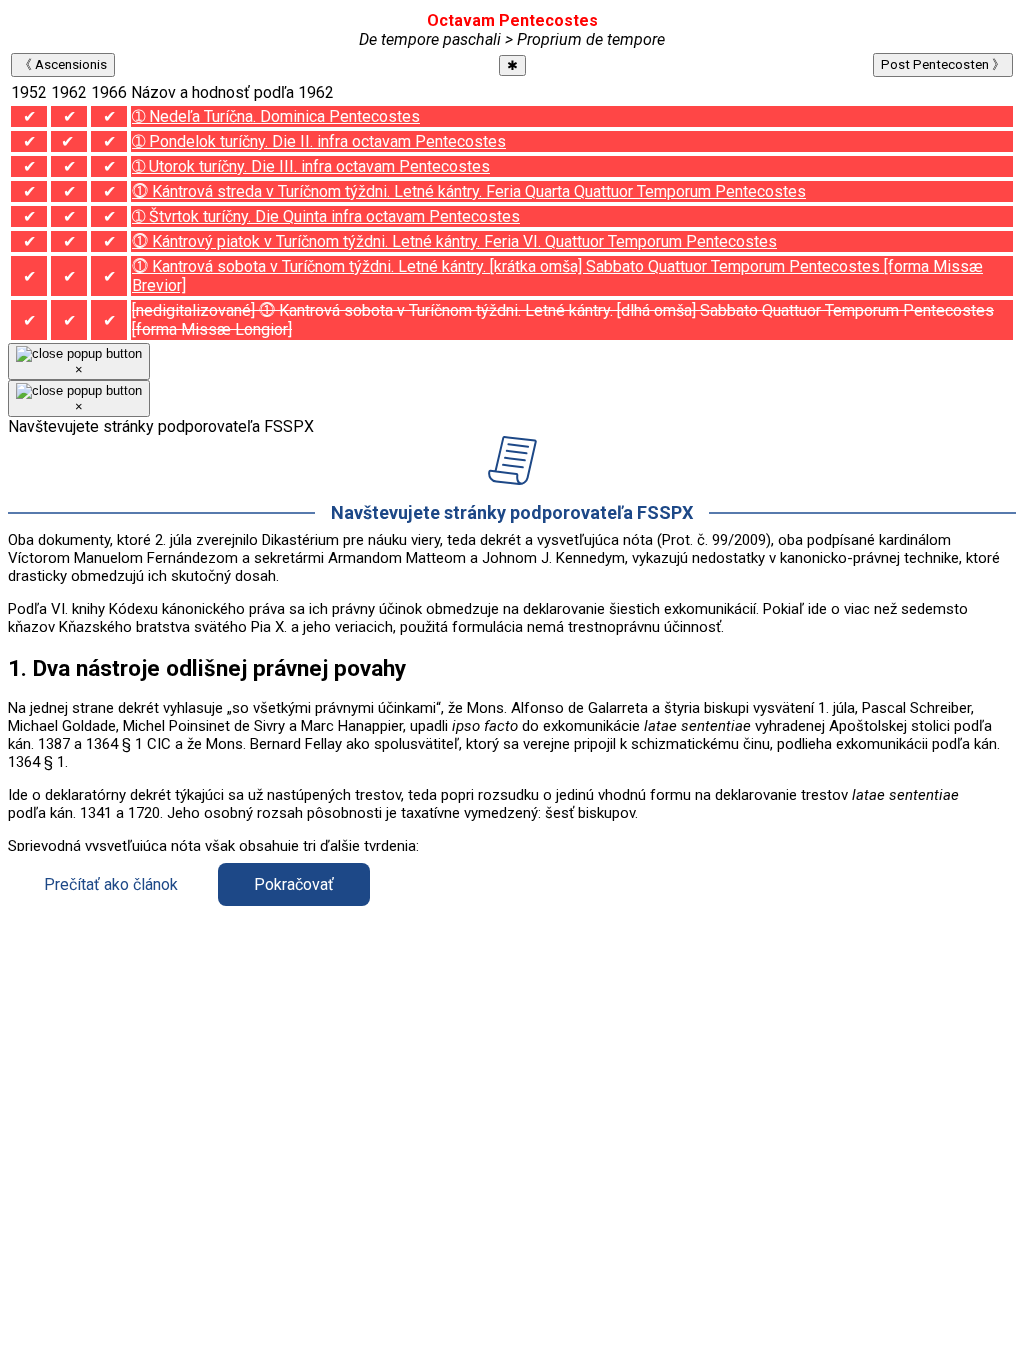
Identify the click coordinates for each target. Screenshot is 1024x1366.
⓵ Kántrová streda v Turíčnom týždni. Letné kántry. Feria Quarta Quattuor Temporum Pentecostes (469, 191)
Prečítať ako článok (111, 884)
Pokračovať (294, 884)
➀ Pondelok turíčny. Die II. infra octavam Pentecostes (319, 141)
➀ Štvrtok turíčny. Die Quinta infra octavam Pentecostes (326, 216)
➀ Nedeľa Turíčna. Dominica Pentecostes (276, 116)
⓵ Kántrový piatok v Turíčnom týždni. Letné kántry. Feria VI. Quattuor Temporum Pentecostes (454, 241)
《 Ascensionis (63, 64)
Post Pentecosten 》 (943, 64)
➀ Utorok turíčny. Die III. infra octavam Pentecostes (311, 166)
